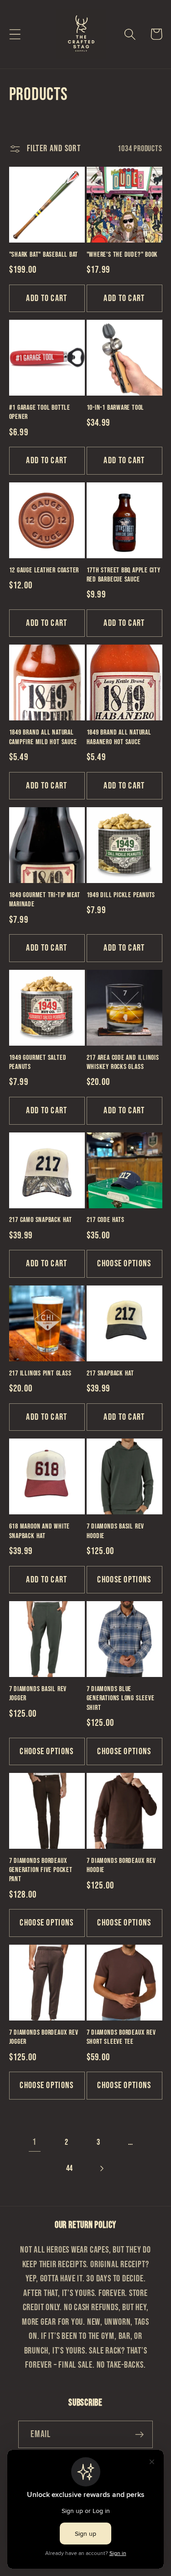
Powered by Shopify (118, 2570)
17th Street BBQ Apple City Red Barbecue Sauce (124, 575)
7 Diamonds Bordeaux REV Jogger (44, 2037)
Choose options (124, 1264)
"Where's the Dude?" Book (122, 255)
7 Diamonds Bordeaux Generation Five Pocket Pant (41, 1870)
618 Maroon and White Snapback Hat (40, 1531)
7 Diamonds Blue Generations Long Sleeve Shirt (121, 1698)
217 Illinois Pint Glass (40, 1373)
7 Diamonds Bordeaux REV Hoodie (121, 1865)
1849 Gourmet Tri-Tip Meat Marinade (45, 900)
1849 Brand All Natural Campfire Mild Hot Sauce (43, 737)
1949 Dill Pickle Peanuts (121, 895)
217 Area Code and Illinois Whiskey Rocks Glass (123, 1062)
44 (70, 2168)
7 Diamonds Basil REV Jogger (38, 1694)
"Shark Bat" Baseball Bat (44, 255)
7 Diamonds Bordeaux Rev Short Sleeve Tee (121, 2037)
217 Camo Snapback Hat (41, 1220)
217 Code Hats (106, 1220)
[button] (15, 34)
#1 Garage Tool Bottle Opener (40, 412)
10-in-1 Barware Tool (116, 408)
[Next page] (101, 2168)
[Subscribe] (139, 2435)
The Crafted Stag (71, 2570)
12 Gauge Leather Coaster (44, 570)
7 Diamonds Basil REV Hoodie (116, 1531)
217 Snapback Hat (110, 1373)
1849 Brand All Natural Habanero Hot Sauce (119, 737)
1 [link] (34, 2142)
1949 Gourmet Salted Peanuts (38, 1062)
